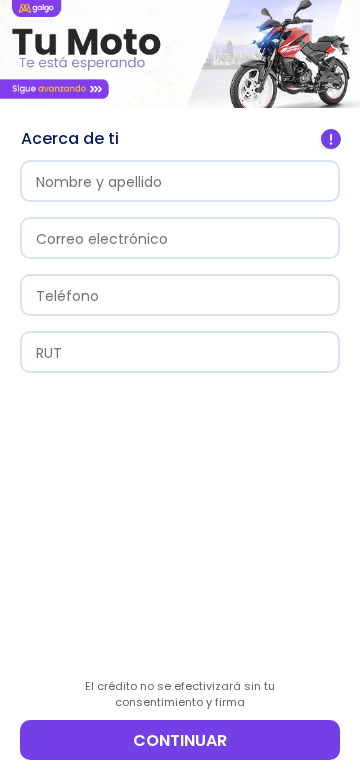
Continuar (180, 740)
